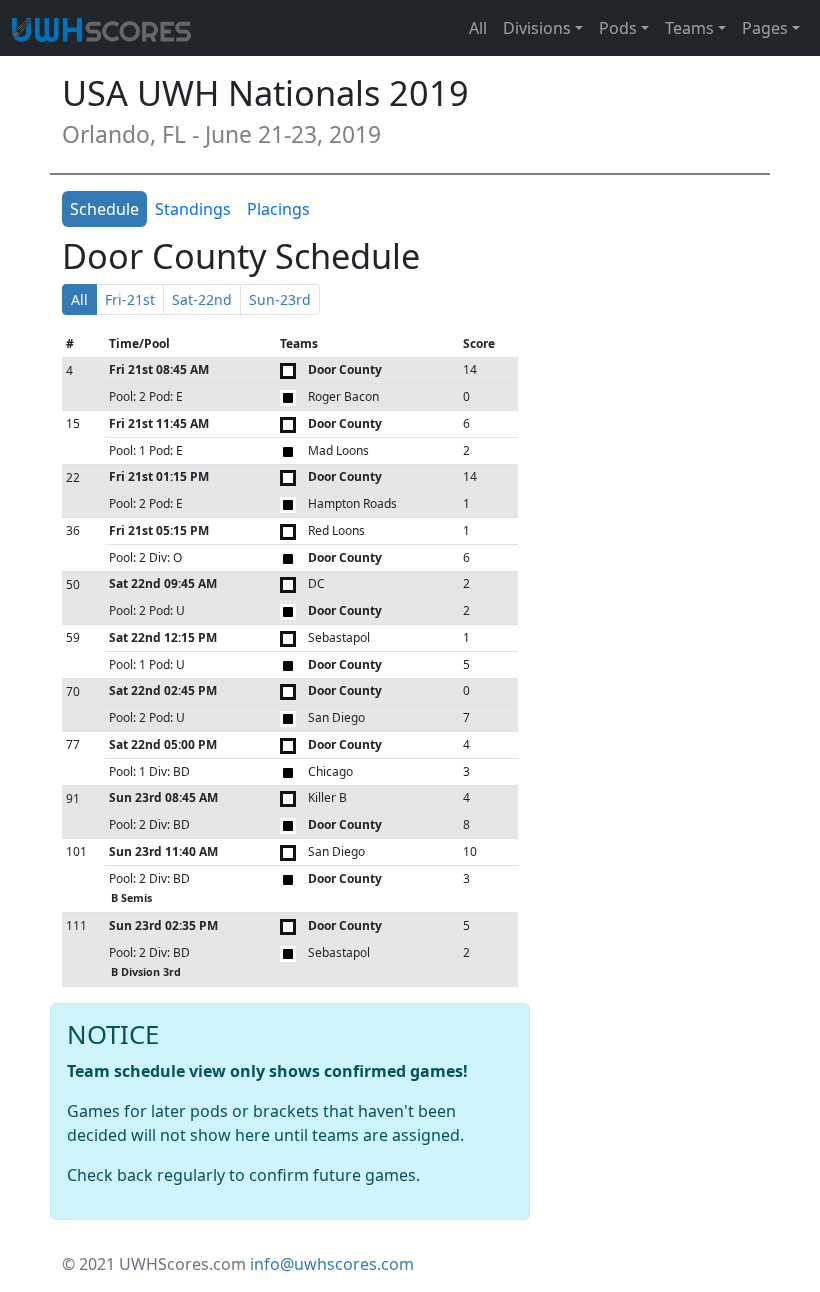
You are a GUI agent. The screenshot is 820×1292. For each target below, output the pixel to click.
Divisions (537, 28)
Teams (689, 28)
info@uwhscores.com (332, 1264)
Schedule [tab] (104, 209)
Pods (618, 28)
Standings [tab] (193, 209)
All (478, 28)
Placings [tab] (278, 209)
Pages (765, 28)
